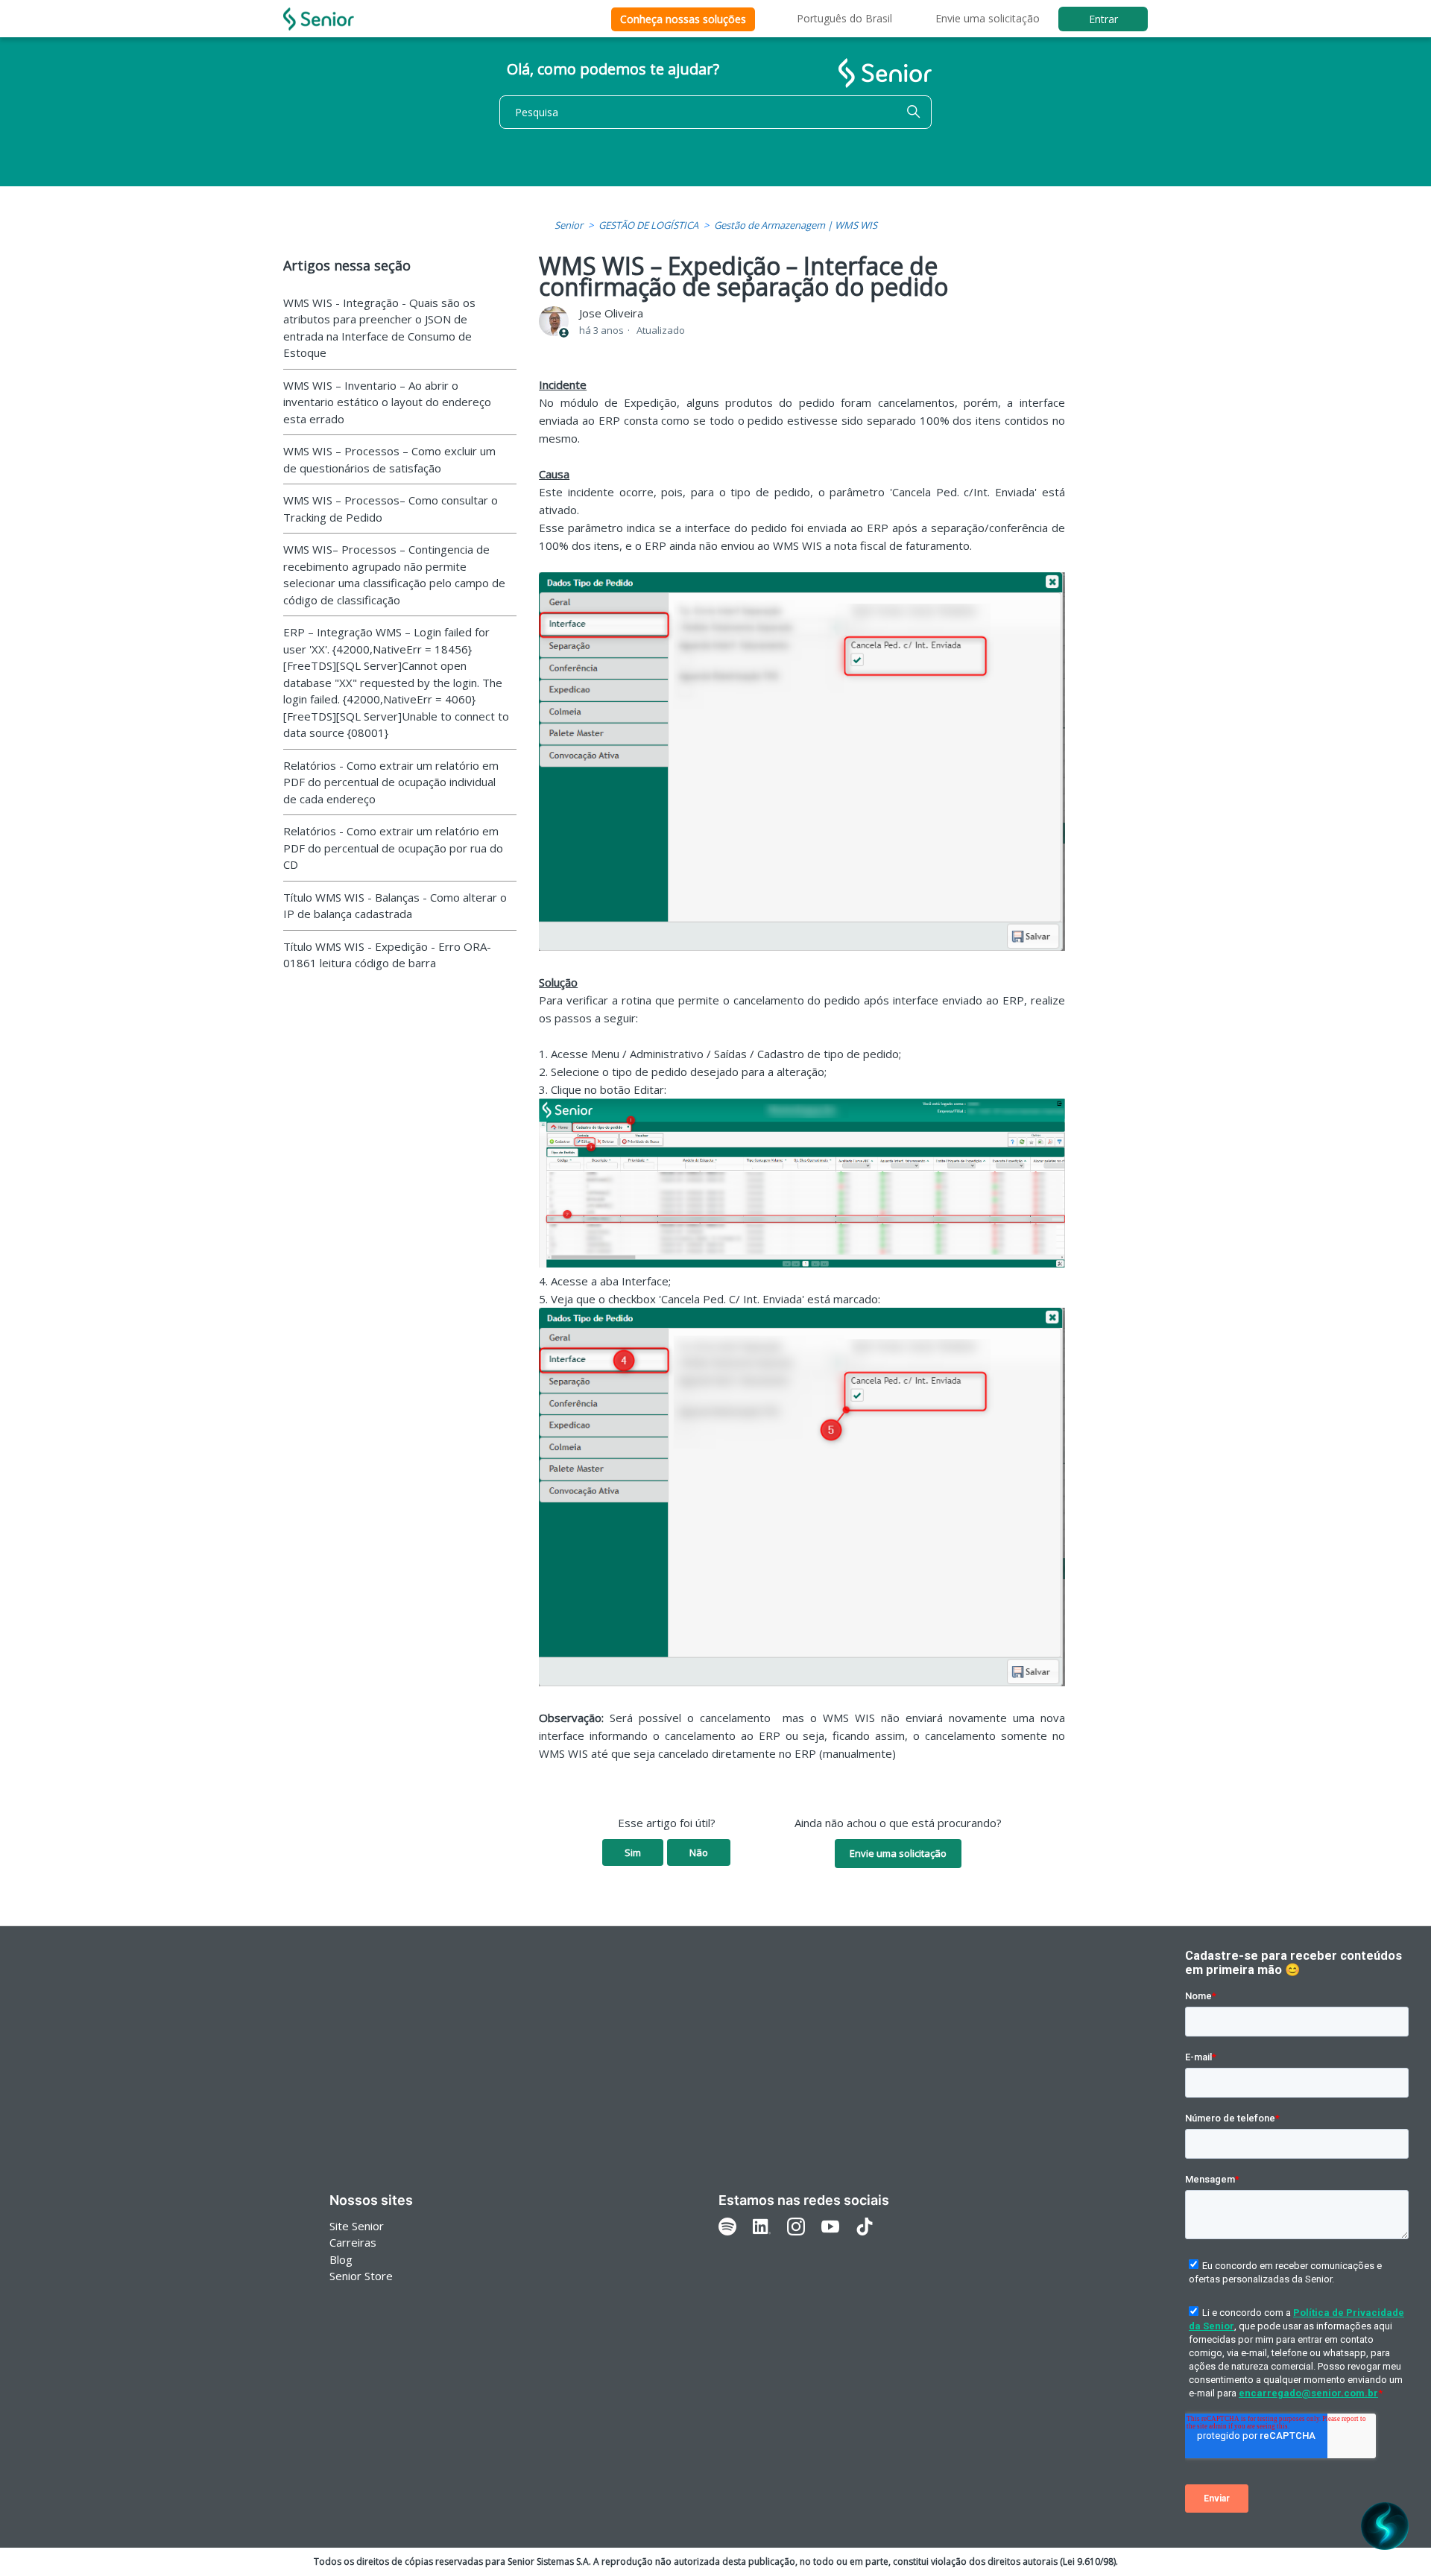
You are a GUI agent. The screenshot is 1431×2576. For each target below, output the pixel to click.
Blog (341, 2259)
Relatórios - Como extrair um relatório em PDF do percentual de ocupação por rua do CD (393, 848)
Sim (633, 1852)
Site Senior (357, 2226)
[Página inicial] (319, 19)
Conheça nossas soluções (683, 19)
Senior (569, 225)
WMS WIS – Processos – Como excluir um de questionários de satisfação (389, 459)
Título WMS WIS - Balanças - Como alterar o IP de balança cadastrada (395, 906)
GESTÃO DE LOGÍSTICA (648, 225)
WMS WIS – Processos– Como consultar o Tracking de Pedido (391, 509)
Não (699, 1852)
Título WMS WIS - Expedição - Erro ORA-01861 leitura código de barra (387, 955)
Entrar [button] (1103, 19)
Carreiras (353, 2242)
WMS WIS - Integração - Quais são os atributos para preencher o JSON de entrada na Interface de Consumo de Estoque (379, 328)
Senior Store (361, 2276)
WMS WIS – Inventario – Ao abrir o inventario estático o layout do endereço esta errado (387, 402)
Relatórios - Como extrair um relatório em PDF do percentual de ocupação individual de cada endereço (391, 782)
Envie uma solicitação (988, 18)
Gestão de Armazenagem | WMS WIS (796, 225)
